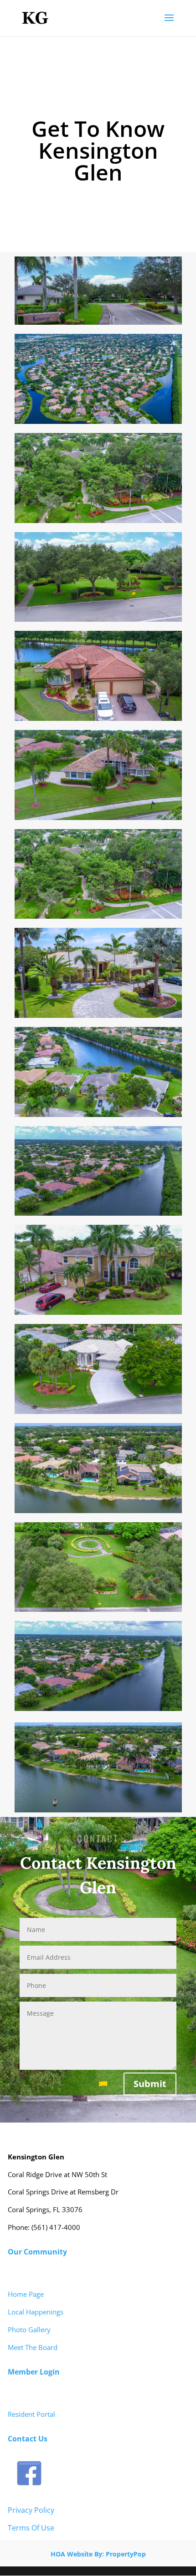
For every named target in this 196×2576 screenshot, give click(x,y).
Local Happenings (36, 2312)
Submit (150, 2084)
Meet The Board (33, 2347)
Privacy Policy (31, 2510)
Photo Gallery (29, 2329)
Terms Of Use (31, 2528)
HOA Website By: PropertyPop (98, 2554)
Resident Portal (31, 2414)
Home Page (26, 2294)
